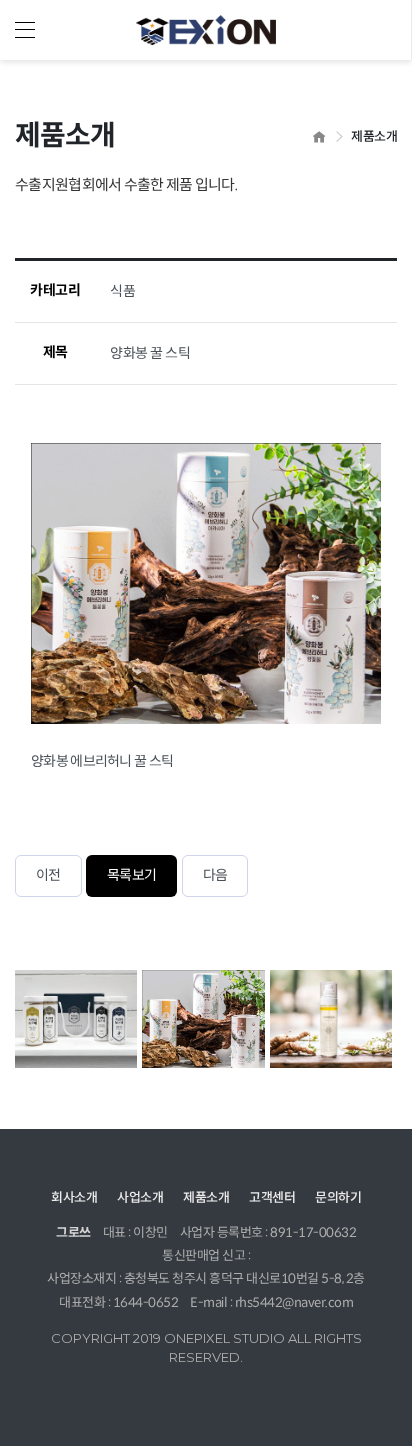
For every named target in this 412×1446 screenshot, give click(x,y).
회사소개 (74, 1198)
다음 (215, 875)
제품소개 (206, 1198)
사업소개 (140, 1198)
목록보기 (131, 875)
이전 (48, 875)
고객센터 (272, 1198)
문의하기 (338, 1198)
